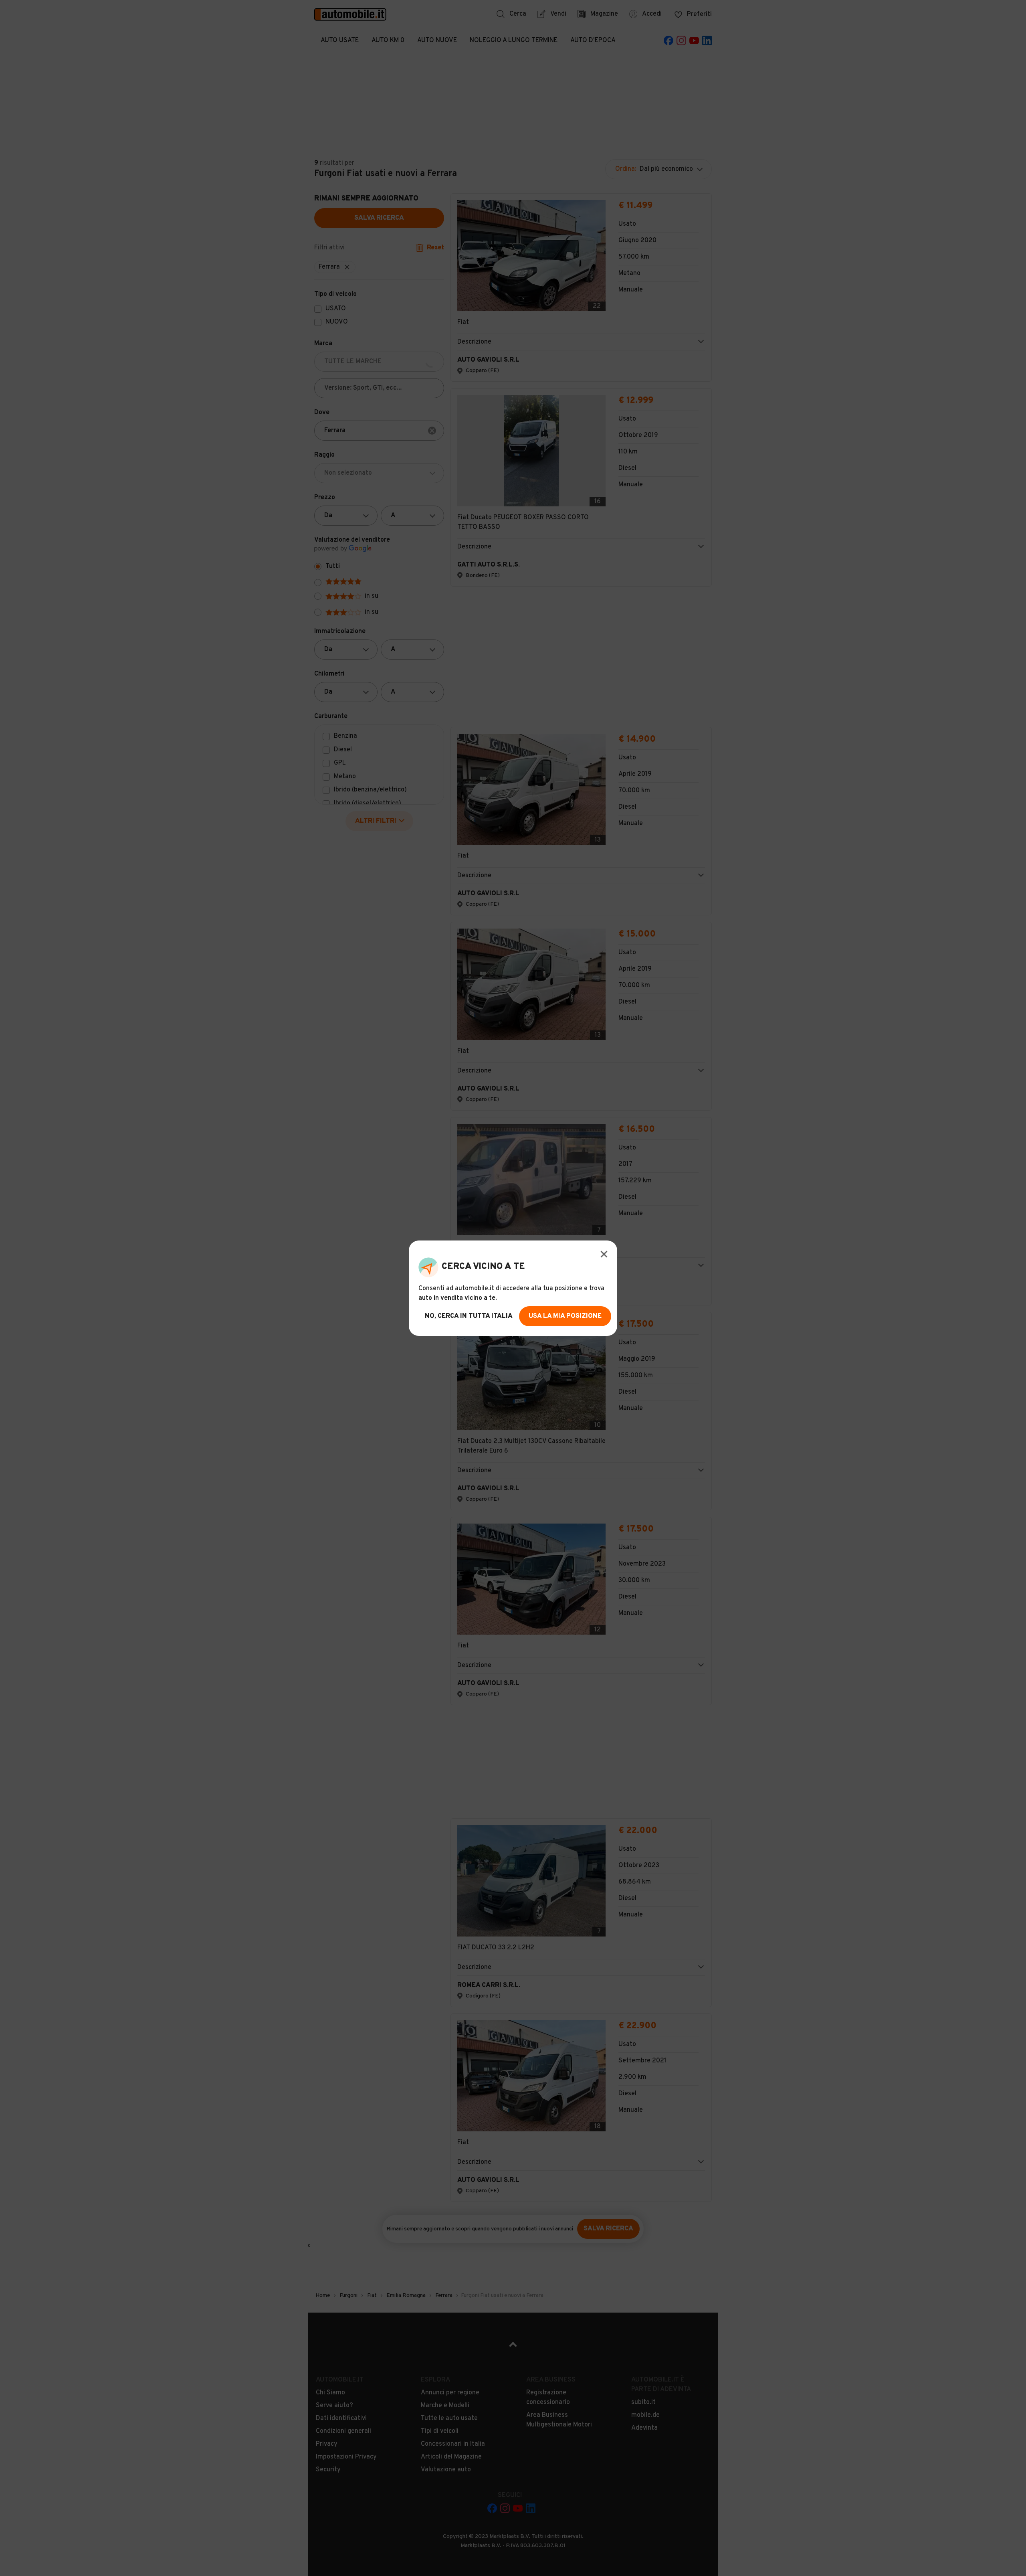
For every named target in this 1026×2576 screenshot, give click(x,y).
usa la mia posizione (565, 1316)
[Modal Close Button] (604, 1254)
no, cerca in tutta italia (469, 1316)
